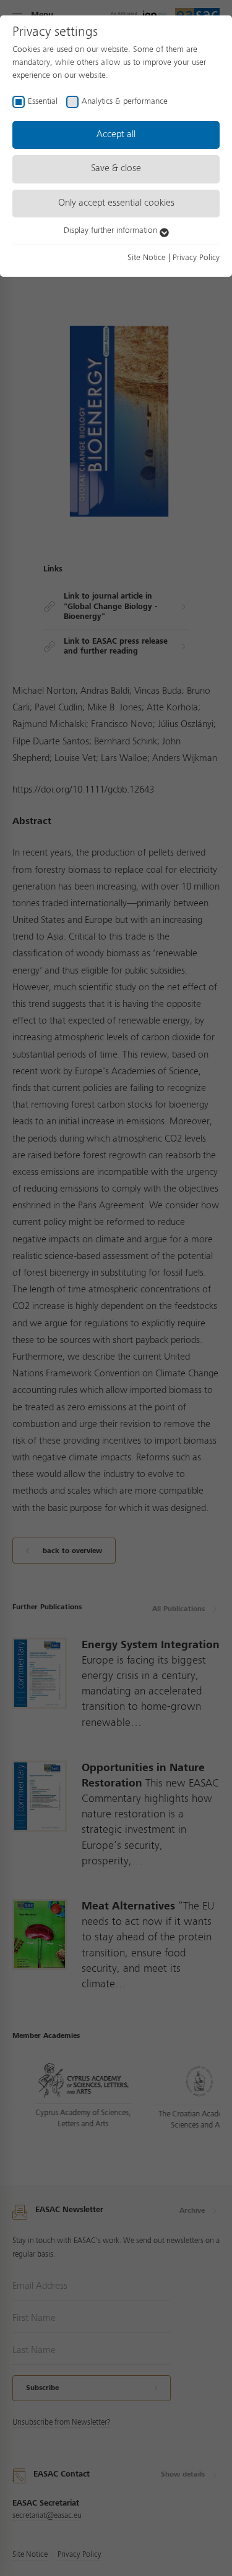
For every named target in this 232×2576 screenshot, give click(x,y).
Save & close (116, 169)
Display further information (112, 230)
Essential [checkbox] (43, 101)
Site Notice (147, 258)
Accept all (116, 135)
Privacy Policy (196, 258)
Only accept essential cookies (116, 203)
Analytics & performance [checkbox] (125, 101)
